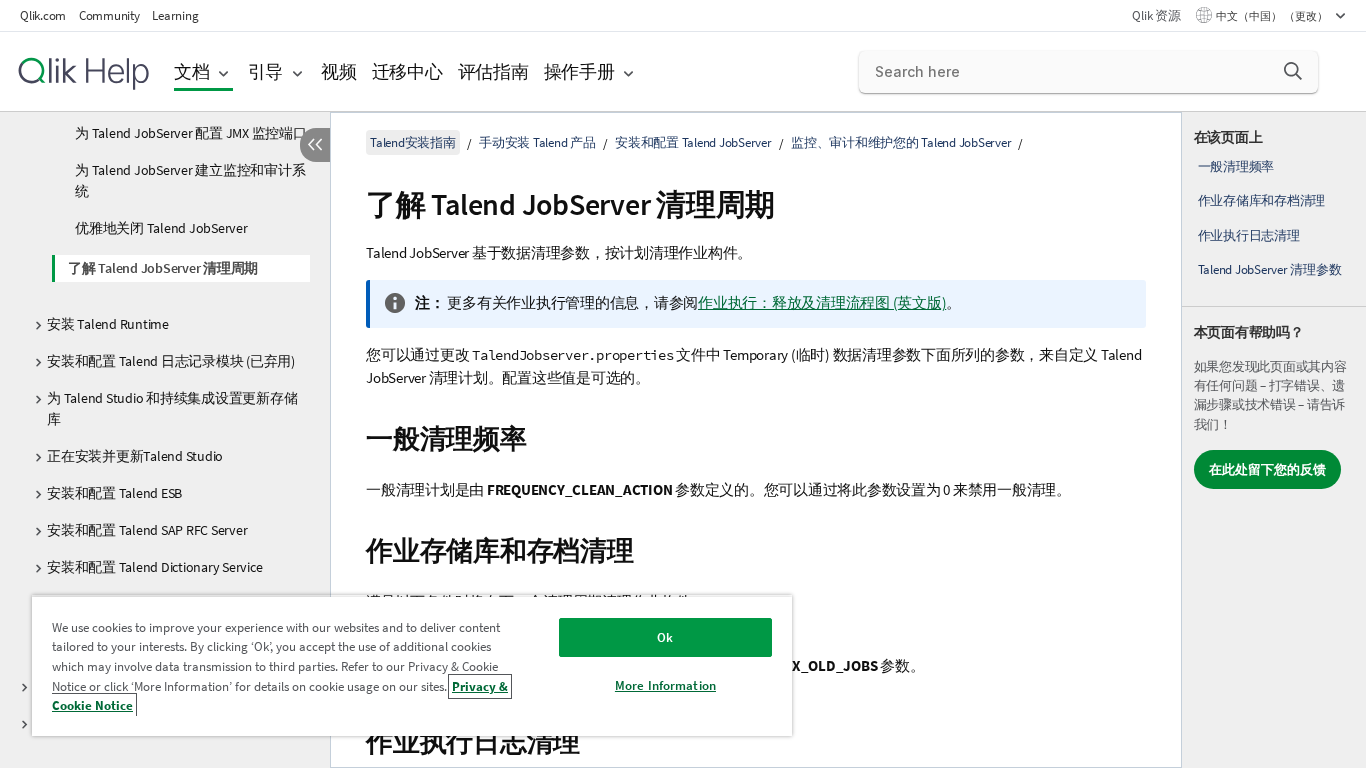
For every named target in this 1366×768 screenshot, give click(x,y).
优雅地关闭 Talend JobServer (161, 228)
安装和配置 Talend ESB (114, 493)
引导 (266, 71)
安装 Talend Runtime (108, 324)
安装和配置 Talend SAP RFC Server (147, 530)
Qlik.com (43, 15)
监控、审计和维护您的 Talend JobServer (901, 142)
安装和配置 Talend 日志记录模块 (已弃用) (171, 361)
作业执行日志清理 (1249, 235)
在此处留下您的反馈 (1267, 469)
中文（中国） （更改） (1273, 16)
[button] (1293, 71)
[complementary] (1274, 440)
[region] (412, 665)
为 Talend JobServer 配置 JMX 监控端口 (191, 133)
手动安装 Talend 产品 (537, 142)
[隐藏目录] (315, 145)
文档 (192, 71)
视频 (339, 71)
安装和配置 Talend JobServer (693, 142)
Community (109, 15)
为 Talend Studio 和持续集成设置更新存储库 (172, 408)
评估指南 (493, 71)
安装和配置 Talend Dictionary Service (154, 567)
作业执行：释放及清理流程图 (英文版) (822, 302)
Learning (175, 15)
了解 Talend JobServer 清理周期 (163, 268)
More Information (665, 685)
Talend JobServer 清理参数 (1270, 269)
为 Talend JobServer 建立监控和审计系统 (190, 180)
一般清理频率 (1236, 166)
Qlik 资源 (1156, 15)
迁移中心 (407, 71)
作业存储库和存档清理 (1262, 200)
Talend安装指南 (413, 142)
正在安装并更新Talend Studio (135, 456)
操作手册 (579, 71)
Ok (665, 637)
